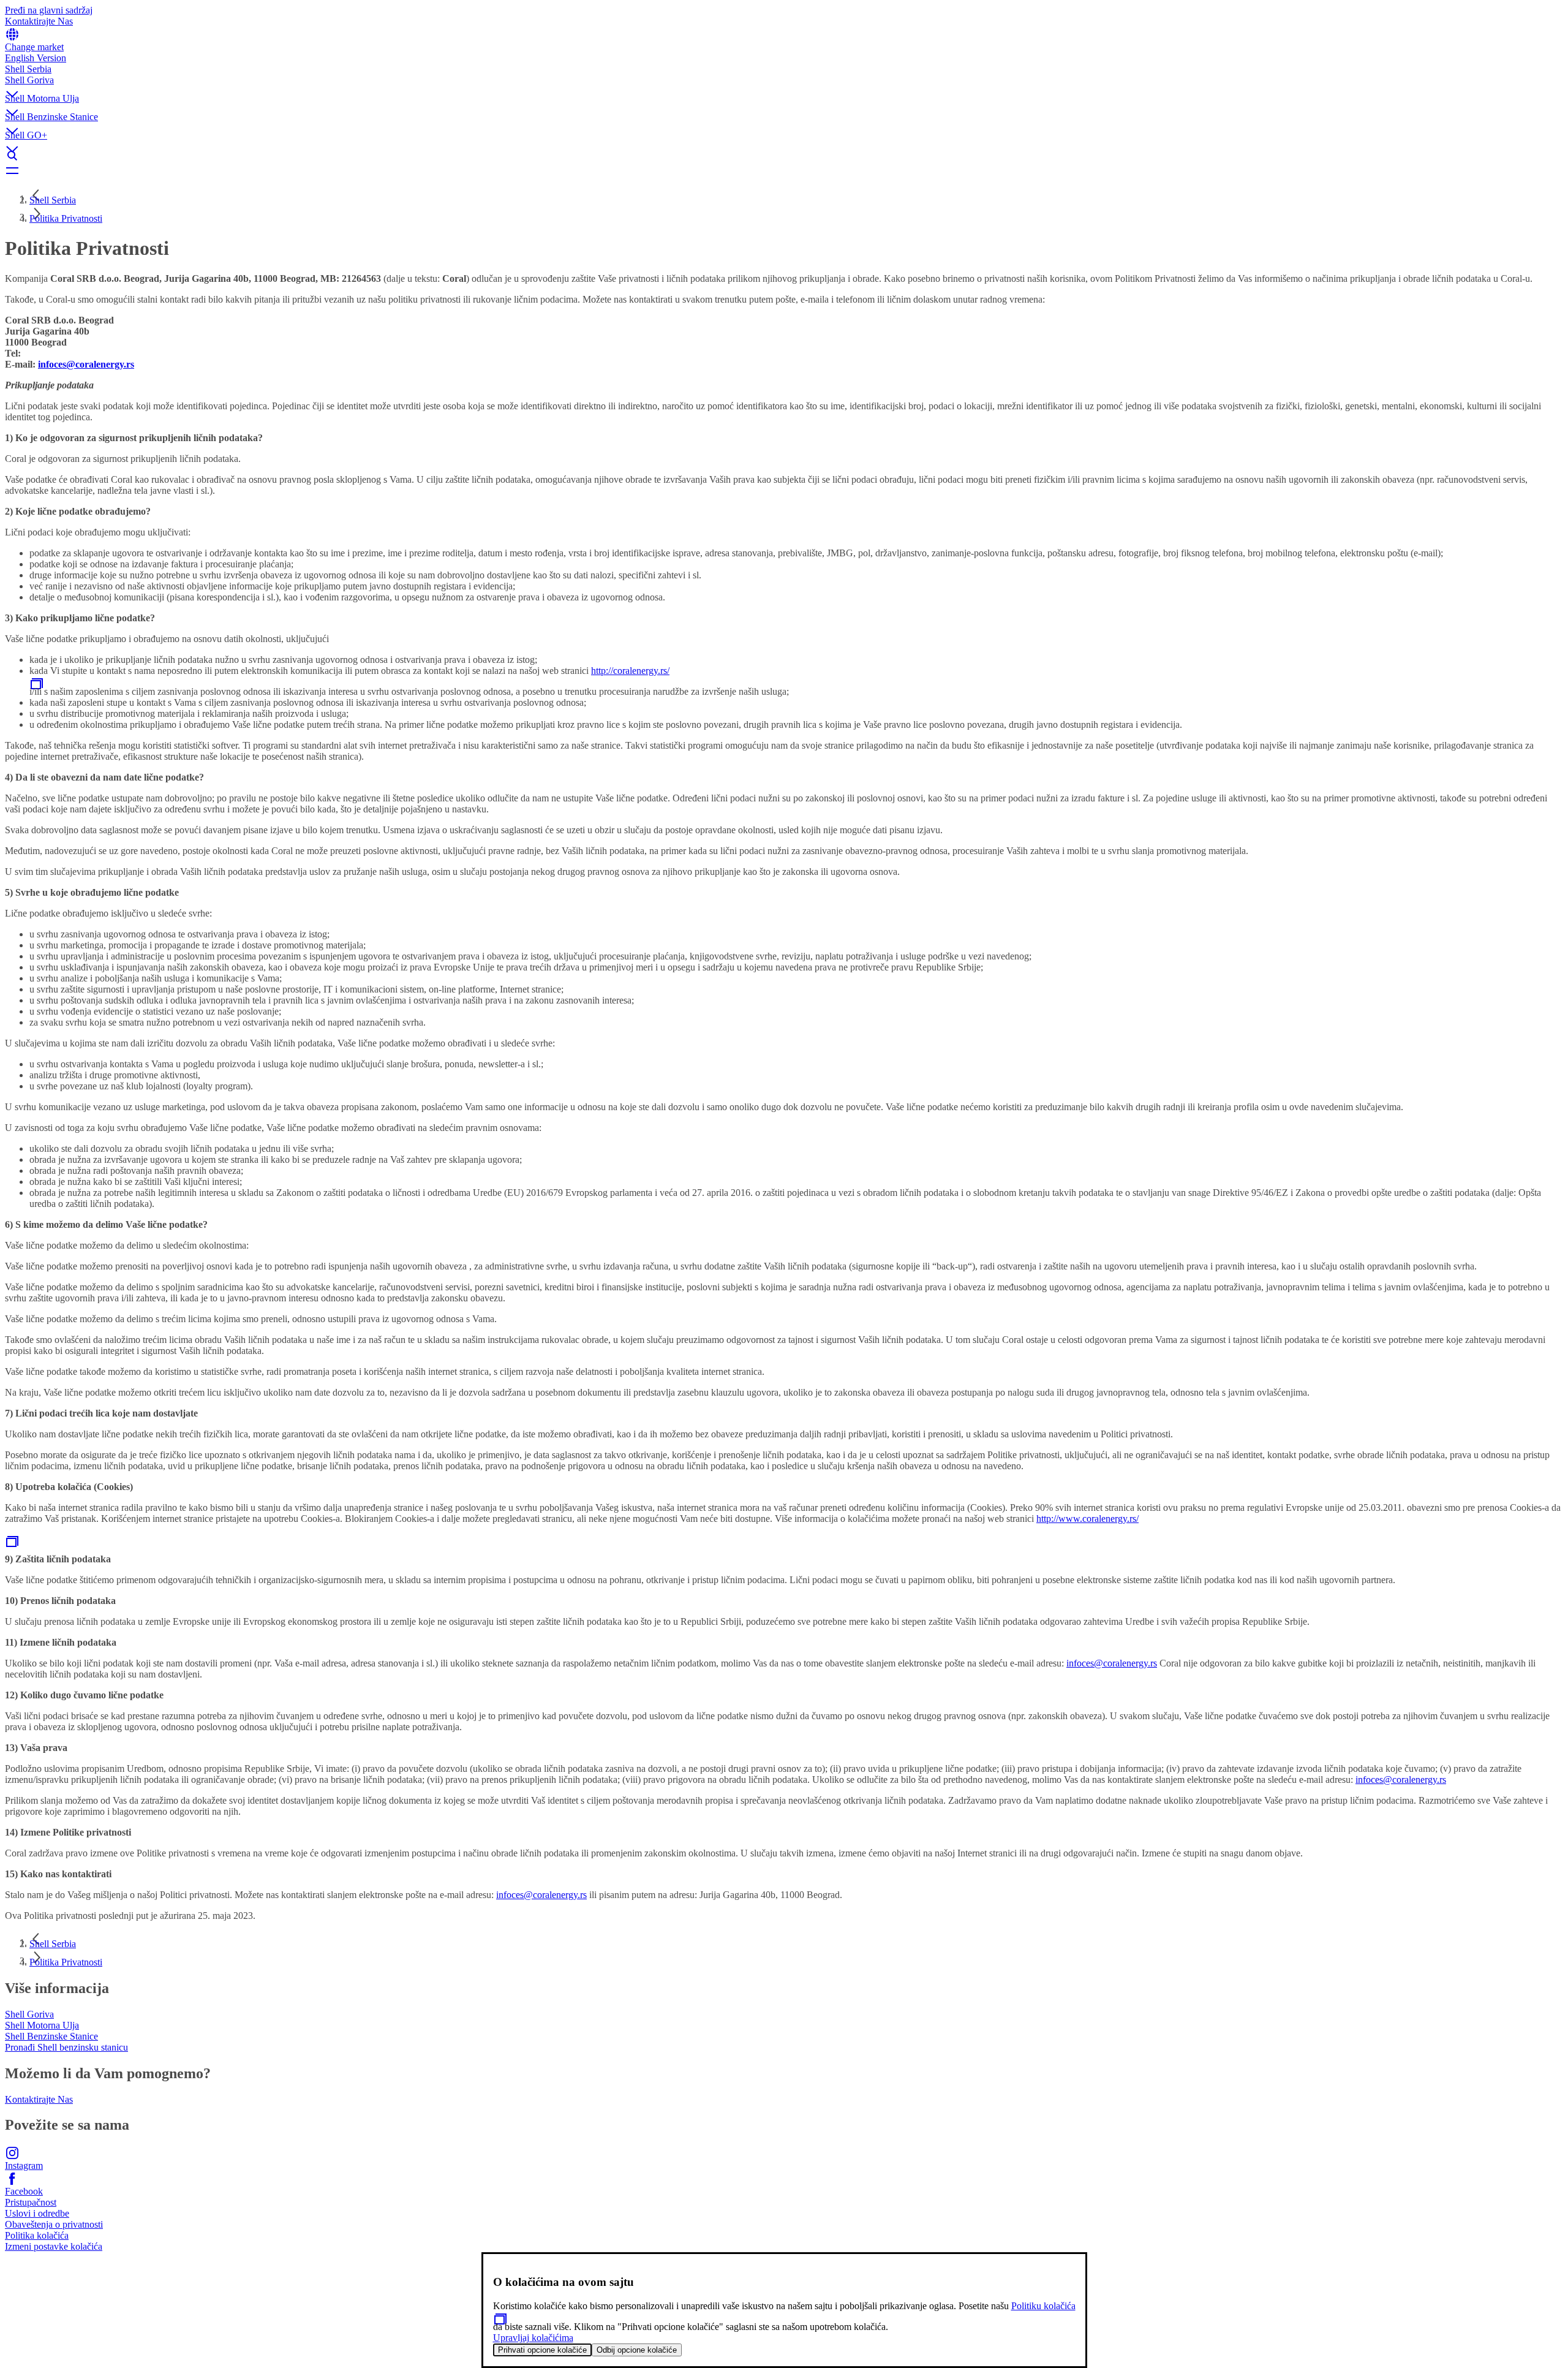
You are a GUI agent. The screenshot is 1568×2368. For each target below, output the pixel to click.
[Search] (784, 156)
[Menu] (784, 170)
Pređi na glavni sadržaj (49, 10)
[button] (784, 84)
